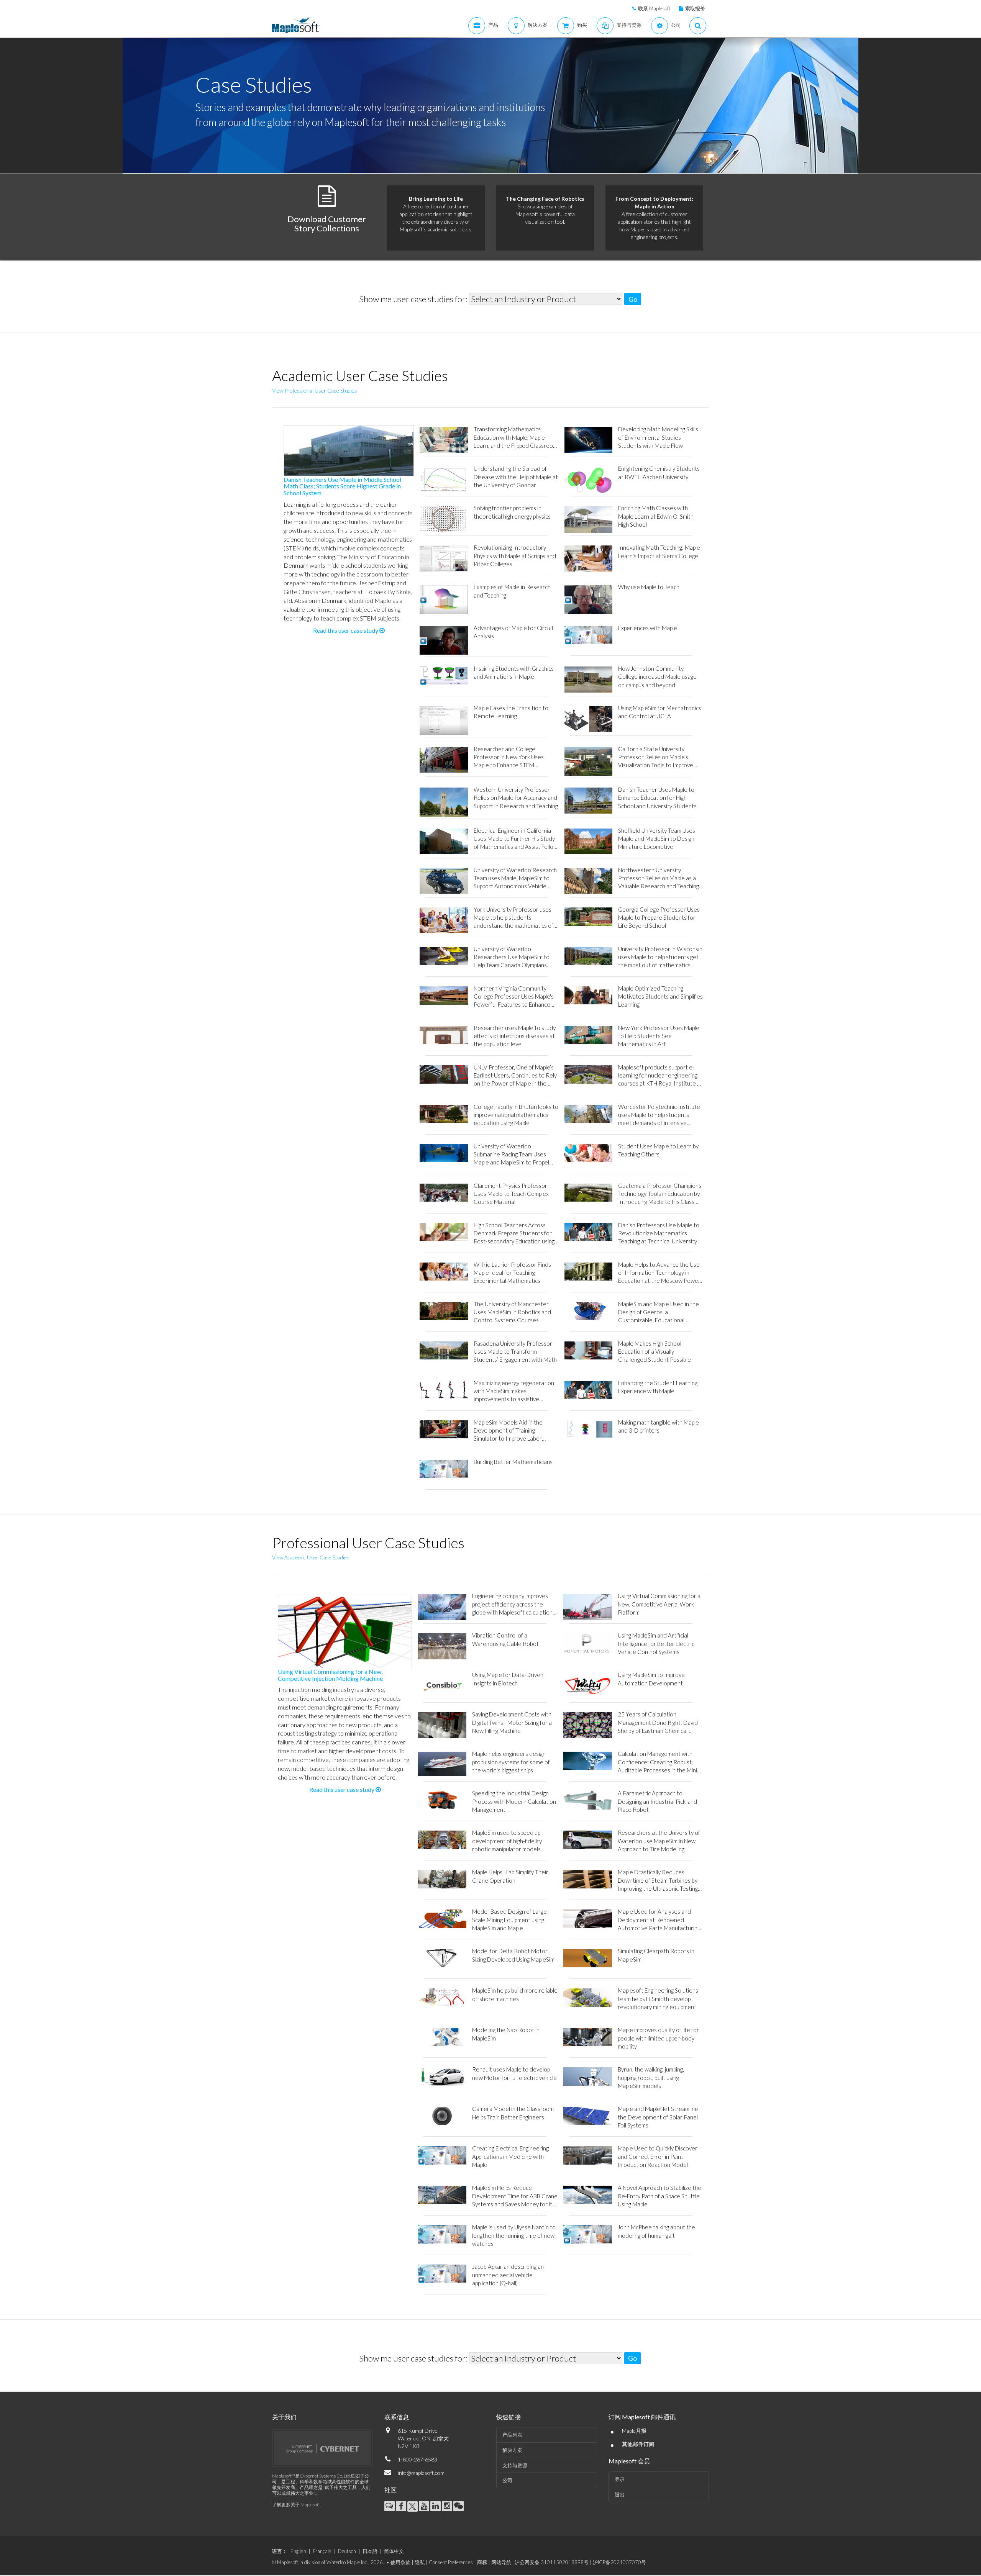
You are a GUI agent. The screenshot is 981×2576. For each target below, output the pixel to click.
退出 (620, 2494)
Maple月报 (634, 2431)
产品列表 (512, 2435)
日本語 (370, 2551)
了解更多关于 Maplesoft (296, 2505)
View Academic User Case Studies (311, 1557)
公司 (507, 2480)
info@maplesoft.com (421, 2473)
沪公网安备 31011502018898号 (552, 2562)
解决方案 (512, 2450)
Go (633, 299)
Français (322, 2551)
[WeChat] (459, 2506)
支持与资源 (515, 2465)
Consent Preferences (451, 2562)
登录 (620, 2479)
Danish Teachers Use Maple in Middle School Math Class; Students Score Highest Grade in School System (342, 486)
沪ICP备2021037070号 (619, 2562)
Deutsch (347, 2551)
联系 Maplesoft (654, 8)
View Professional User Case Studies (315, 391)
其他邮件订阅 (638, 2444)
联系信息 (397, 2417)
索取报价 (695, 8)
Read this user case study (346, 630)
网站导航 (501, 2562)
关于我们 (284, 2417)
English (298, 2551)
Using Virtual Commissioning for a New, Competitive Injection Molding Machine (330, 1675)
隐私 (420, 2562)
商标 (482, 2562)
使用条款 (400, 2562)
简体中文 (394, 2551)
